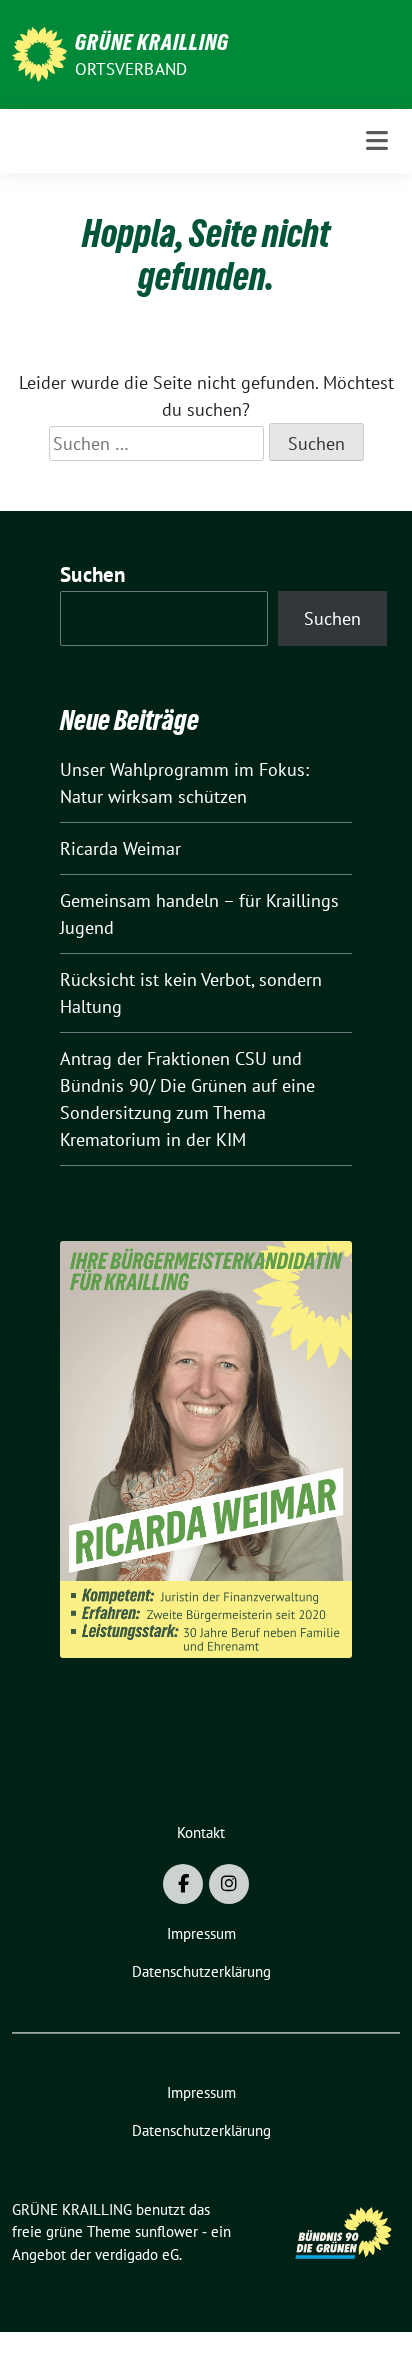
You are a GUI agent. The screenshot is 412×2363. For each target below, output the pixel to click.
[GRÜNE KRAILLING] (39, 52)
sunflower (166, 2231)
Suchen (93, 574)
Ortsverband (131, 69)
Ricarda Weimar (120, 848)
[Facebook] (183, 1884)
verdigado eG (137, 2254)
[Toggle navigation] (377, 140)
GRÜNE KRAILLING (152, 42)
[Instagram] (229, 1884)
